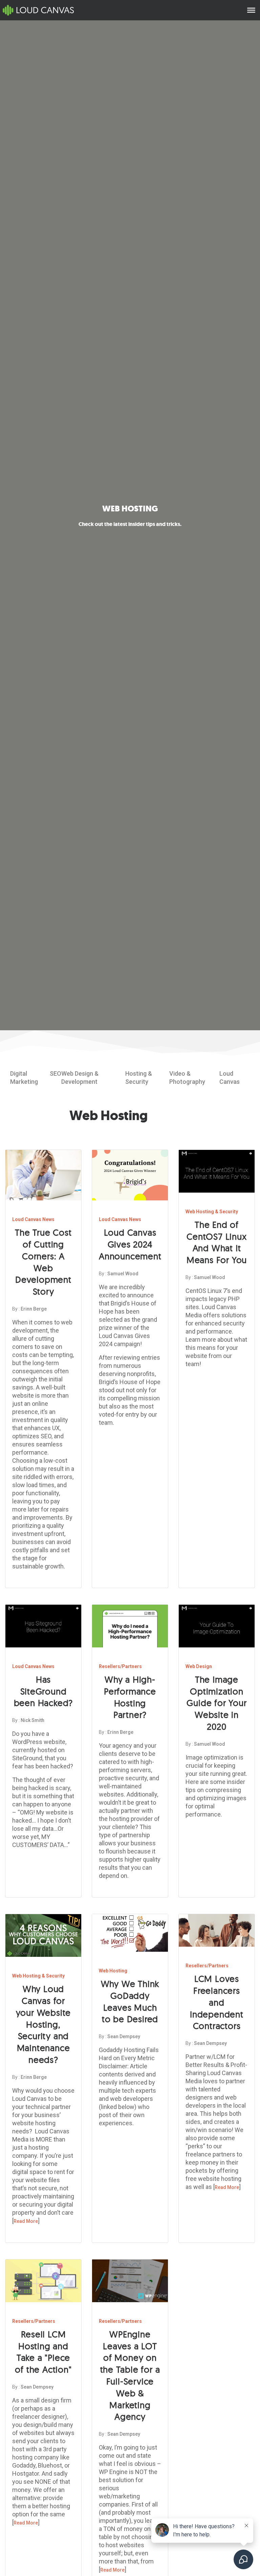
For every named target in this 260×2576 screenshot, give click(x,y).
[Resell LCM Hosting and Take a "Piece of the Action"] (43, 2285)
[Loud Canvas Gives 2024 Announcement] (130, 1179)
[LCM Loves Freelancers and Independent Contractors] (217, 1934)
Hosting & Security (139, 1078)
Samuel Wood (123, 1274)
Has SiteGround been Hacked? (44, 1691)
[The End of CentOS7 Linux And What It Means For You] (217, 1175)
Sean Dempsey (124, 2036)
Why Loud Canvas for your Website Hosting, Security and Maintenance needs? (44, 2024)
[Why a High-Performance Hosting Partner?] (130, 1630)
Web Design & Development (80, 1078)
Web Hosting (113, 1971)
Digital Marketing (24, 1078)
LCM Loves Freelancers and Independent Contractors (217, 2002)
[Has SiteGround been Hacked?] (43, 1630)
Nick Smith (32, 1720)
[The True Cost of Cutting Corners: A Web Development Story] (43, 1179)
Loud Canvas (230, 1078)
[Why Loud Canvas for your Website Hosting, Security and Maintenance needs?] (43, 1940)
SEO (56, 1073)
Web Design (199, 1666)
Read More (26, 2221)
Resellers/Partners (120, 1666)
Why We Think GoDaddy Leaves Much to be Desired (130, 2001)
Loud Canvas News (33, 1219)
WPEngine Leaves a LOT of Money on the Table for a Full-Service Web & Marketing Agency (130, 2376)
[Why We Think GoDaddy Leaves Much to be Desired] (130, 1937)
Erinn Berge (34, 1309)
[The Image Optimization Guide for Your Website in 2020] (217, 1630)
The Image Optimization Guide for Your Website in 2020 (216, 1703)
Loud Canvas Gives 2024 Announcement (130, 1244)
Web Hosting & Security (212, 1212)
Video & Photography (187, 1078)
